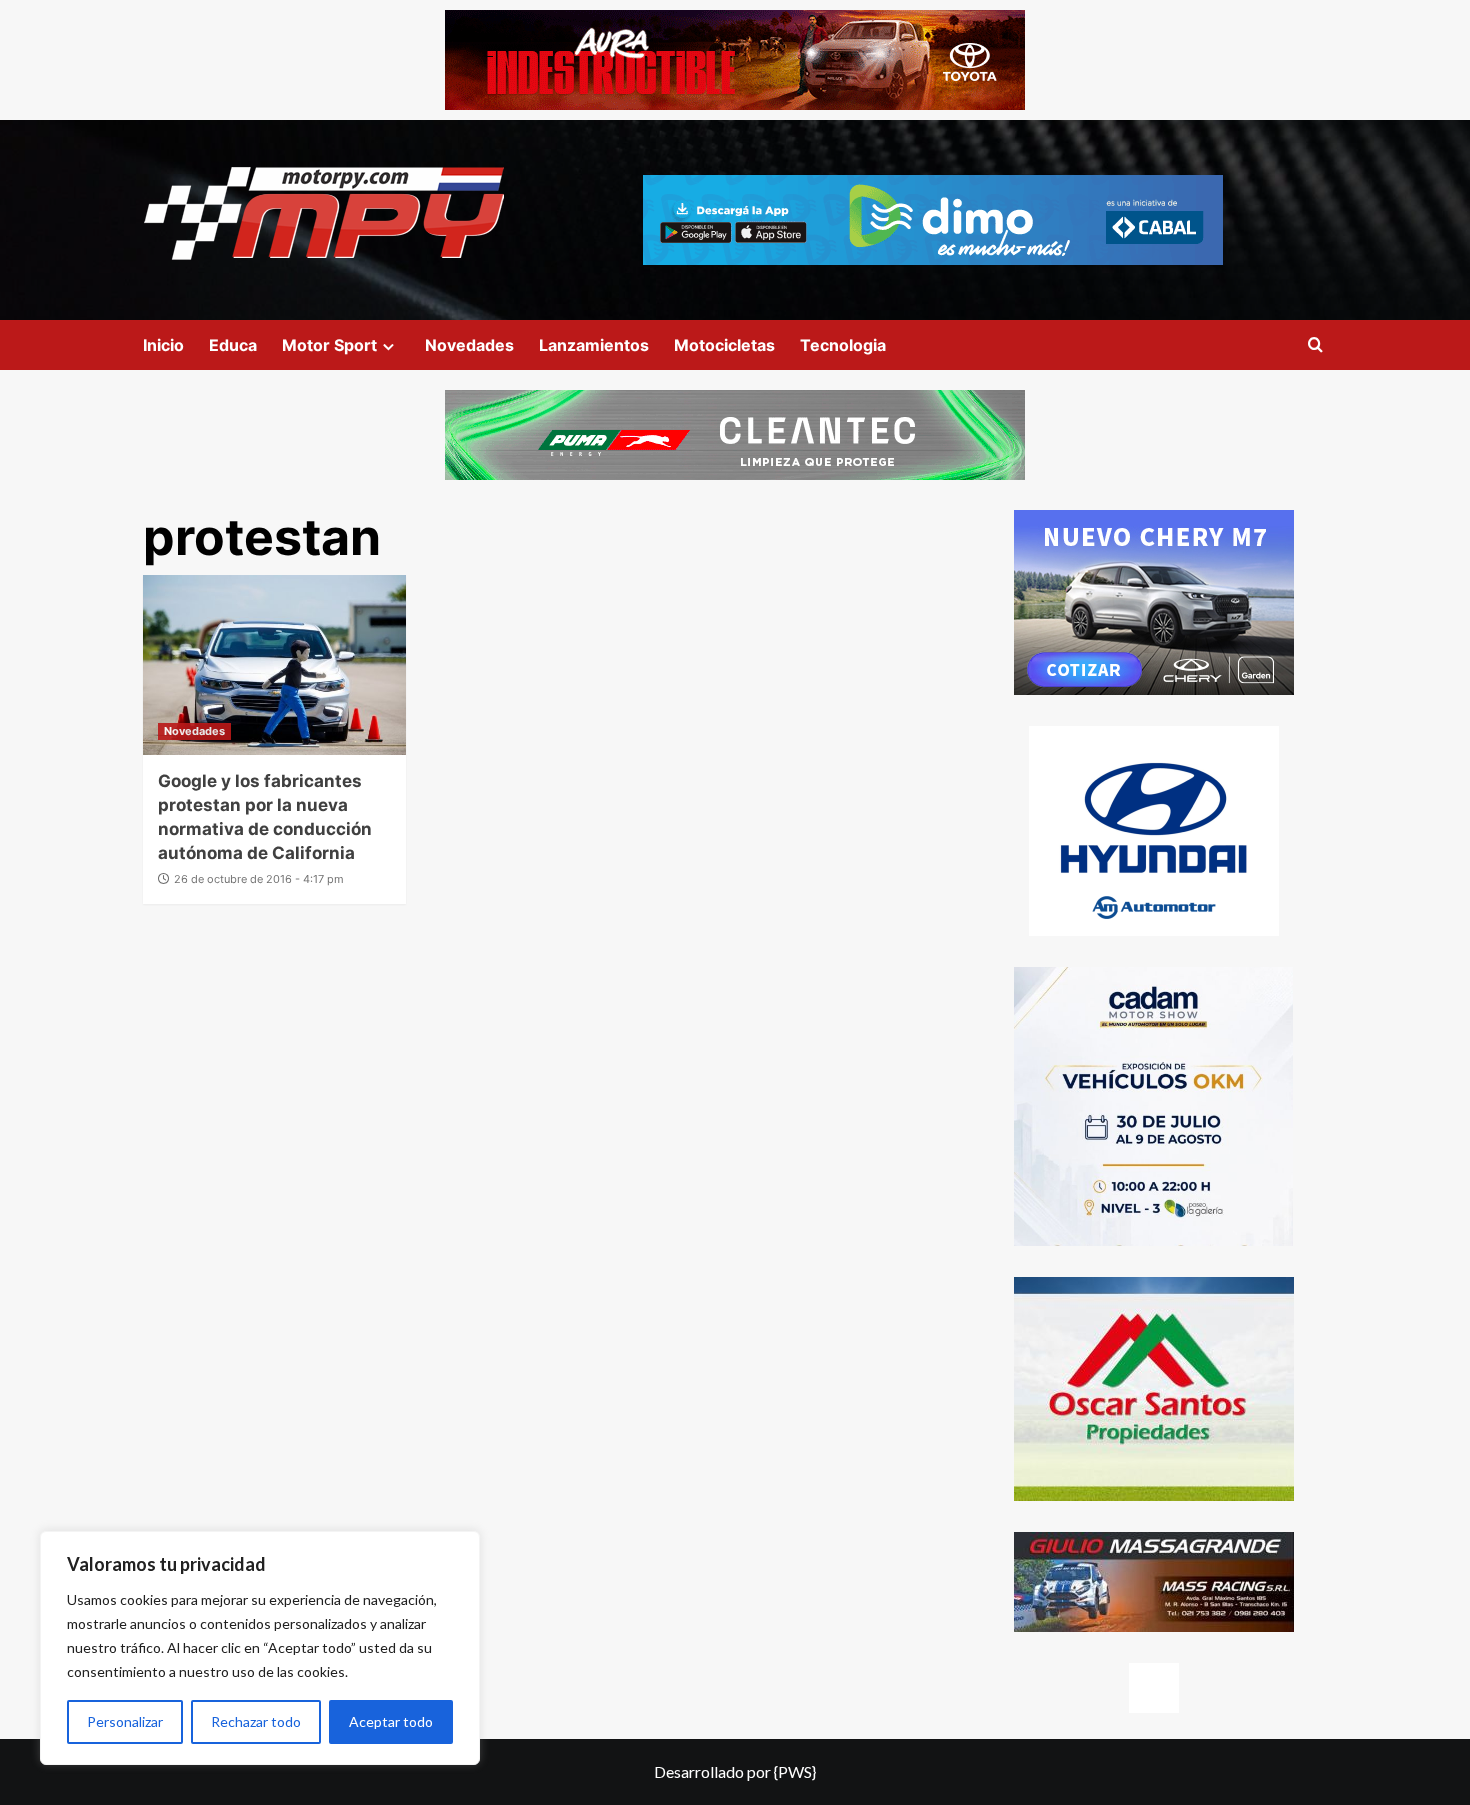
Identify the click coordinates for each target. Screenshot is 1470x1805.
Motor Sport (329, 345)
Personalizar (125, 1721)
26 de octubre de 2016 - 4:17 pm (259, 879)
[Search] (1315, 345)
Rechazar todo (256, 1721)
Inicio (163, 345)
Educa (233, 345)
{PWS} (795, 1771)
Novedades (469, 345)
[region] (260, 1648)
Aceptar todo (391, 1721)
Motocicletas (724, 345)
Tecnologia (843, 345)
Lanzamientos (594, 345)
